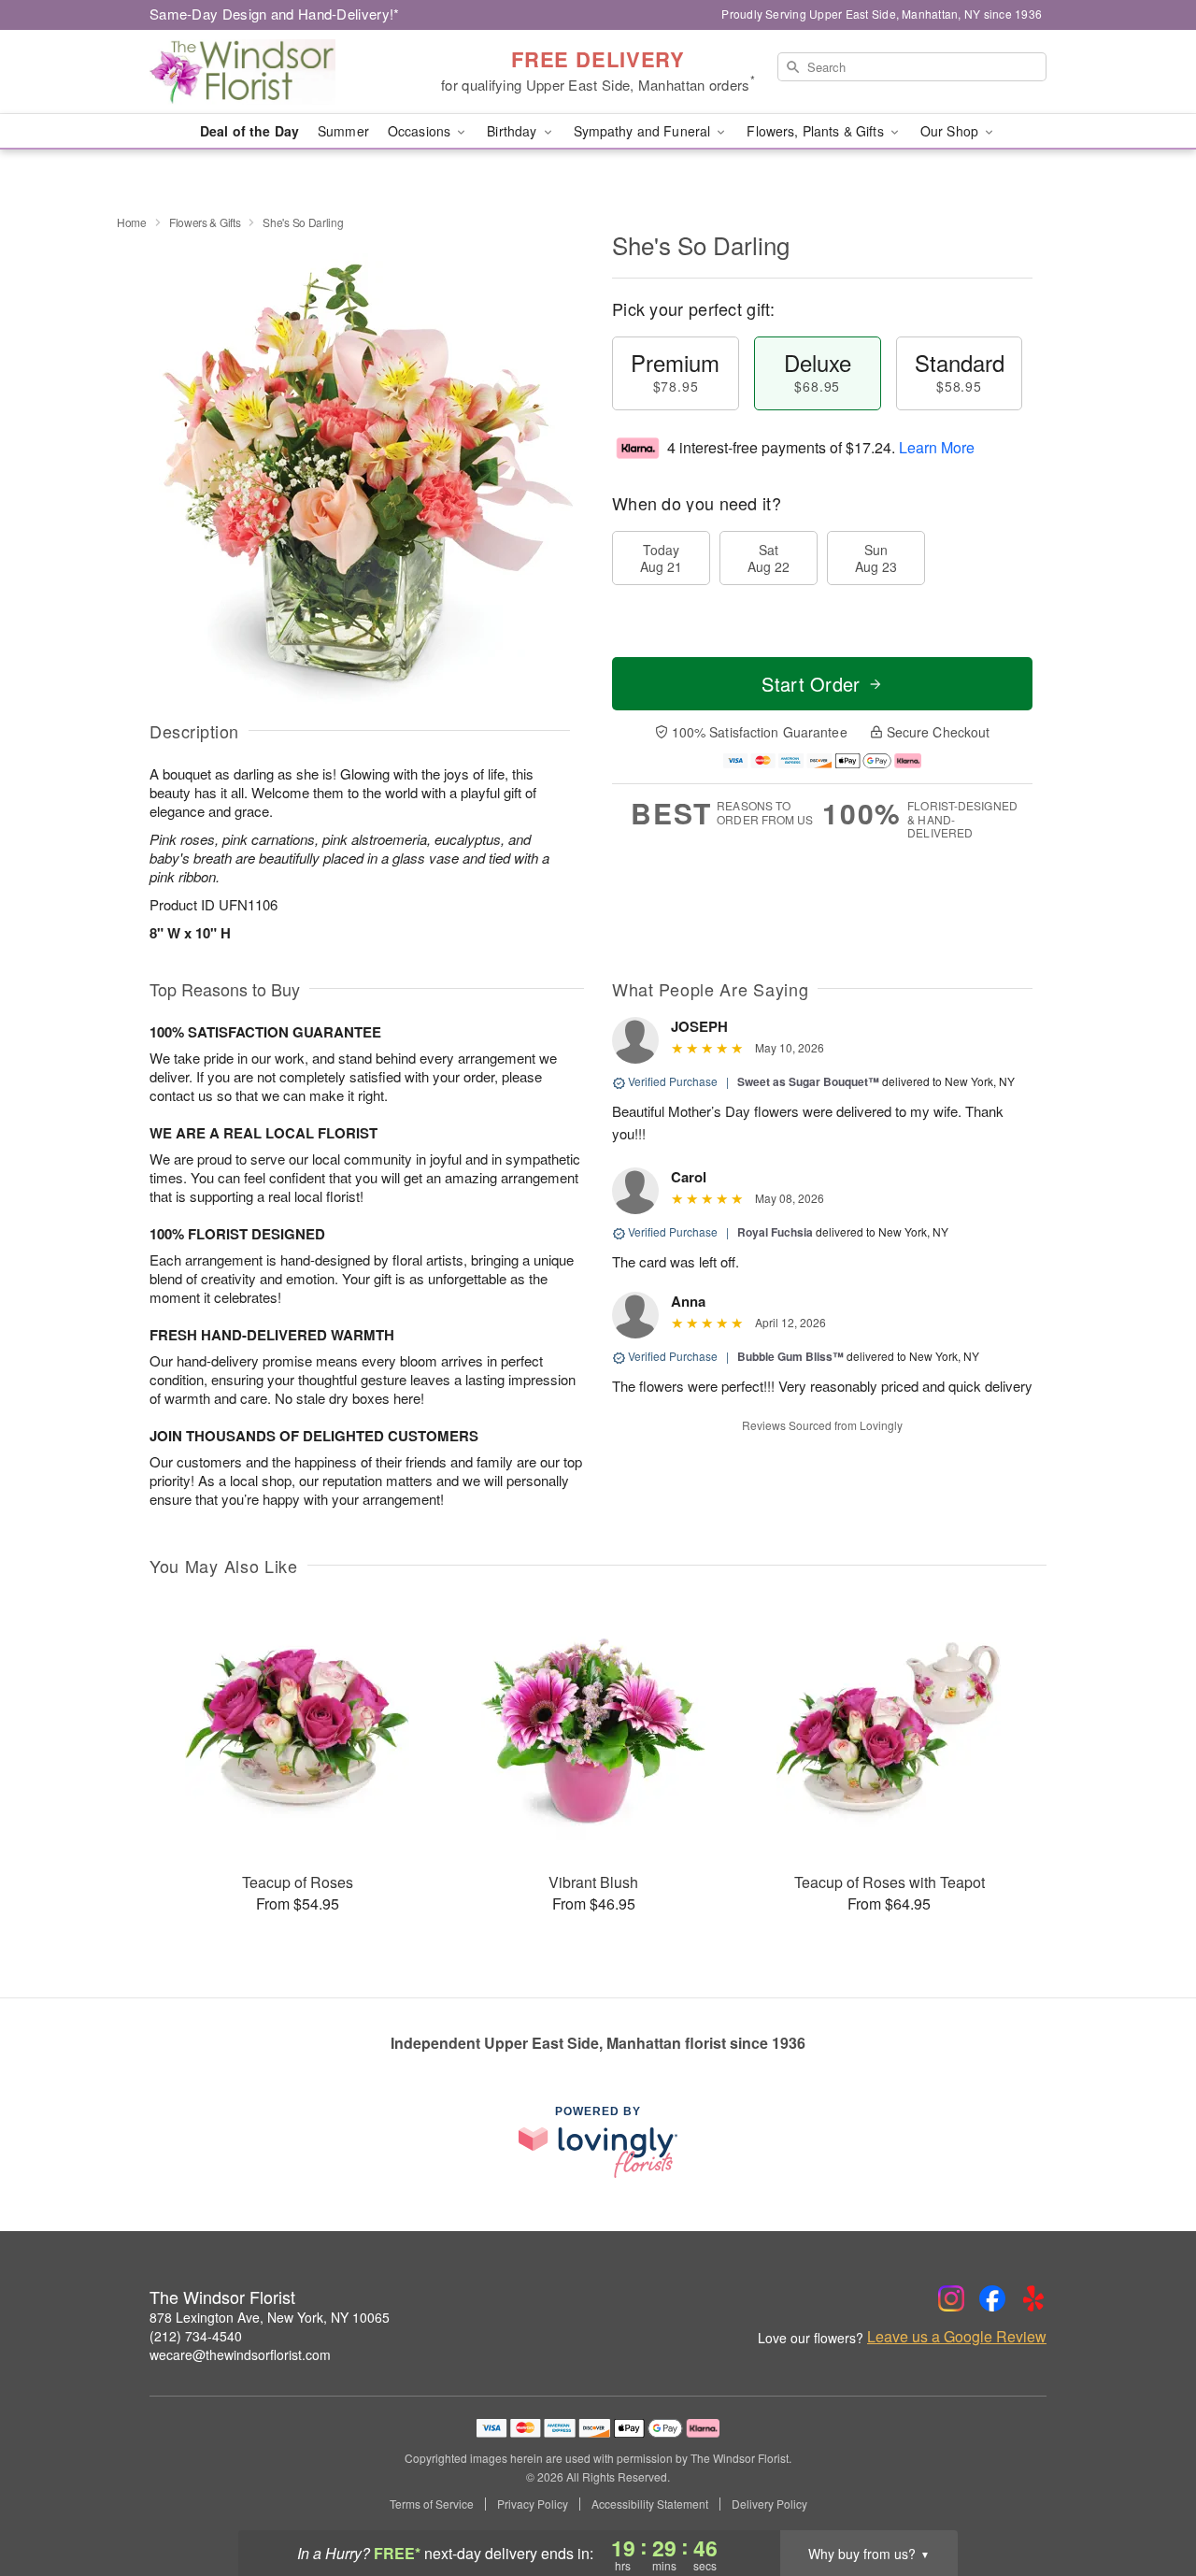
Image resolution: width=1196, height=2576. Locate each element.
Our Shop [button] (951, 131)
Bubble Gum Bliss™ (790, 1356)
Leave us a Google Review (957, 2337)
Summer (343, 131)
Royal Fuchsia (775, 1232)
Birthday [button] (513, 131)
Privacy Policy (533, 2504)
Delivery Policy (769, 2504)
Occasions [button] (421, 131)
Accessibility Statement (650, 2504)
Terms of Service (432, 2504)
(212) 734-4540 (196, 2336)
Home (132, 222)
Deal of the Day (249, 131)
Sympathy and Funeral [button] (644, 131)
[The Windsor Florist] (284, 72)
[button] (1147, 2497)
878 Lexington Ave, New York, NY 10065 (270, 2317)
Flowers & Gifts (205, 222)
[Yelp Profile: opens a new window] (1033, 2298)
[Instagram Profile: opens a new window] (951, 2298)
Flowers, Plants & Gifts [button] (817, 131)
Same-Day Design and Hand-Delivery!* (275, 14)
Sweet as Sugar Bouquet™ (808, 1081)
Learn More (937, 447)
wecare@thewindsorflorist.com (240, 2354)
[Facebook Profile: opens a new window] (992, 2298)
